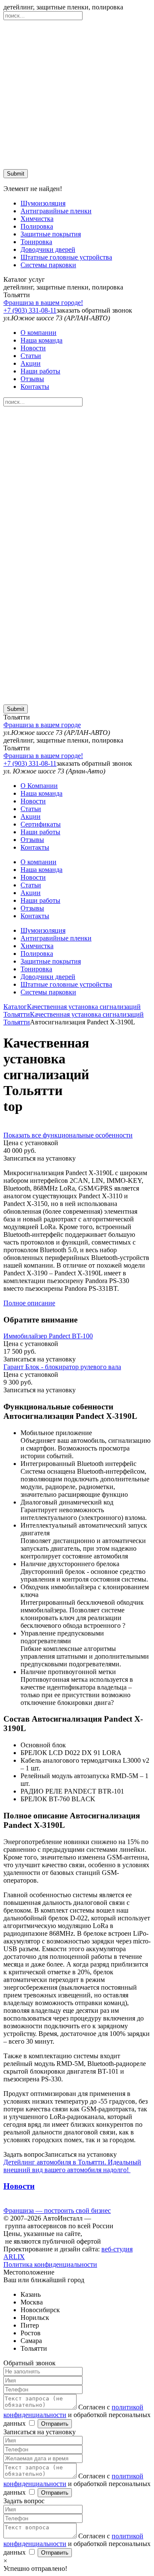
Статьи (31, 356)
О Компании (39, 786)
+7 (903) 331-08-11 (30, 310)
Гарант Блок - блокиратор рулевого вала (62, 1367)
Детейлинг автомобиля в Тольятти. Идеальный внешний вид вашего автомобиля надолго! (72, 2166)
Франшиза (43, 303)
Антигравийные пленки (56, 211)
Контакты (35, 387)
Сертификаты (41, 824)
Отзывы (32, 379)
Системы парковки (48, 265)
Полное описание (29, 1303)
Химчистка (37, 219)
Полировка (37, 226)
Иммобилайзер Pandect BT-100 (48, 1336)
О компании (38, 333)
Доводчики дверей (48, 249)
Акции (31, 363)
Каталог (15, 1007)
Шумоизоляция (43, 203)
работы (40, 371)
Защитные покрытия (51, 234)
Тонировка (36, 242)
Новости (33, 348)
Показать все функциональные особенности (68, 1135)
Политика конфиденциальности (50, 2264)
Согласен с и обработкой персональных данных (77, 2415)
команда (41, 340)
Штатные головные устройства (66, 257)
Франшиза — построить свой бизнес (57, 2210)
